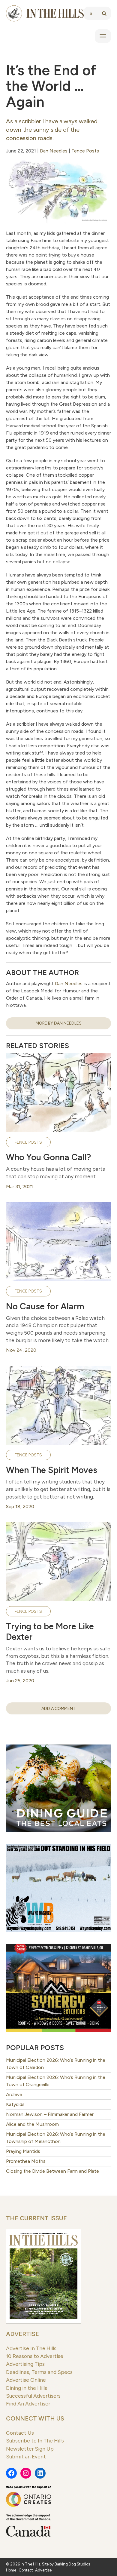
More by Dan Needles (59, 1023)
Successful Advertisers (33, 2396)
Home (11, 2570)
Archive (14, 2094)
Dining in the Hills (27, 2388)
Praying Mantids (23, 2151)
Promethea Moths (26, 2161)
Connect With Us (35, 2418)
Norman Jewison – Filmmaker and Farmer (50, 2114)
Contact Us (20, 2433)
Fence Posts (85, 151)
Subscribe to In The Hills (35, 2441)
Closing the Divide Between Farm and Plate (52, 2171)
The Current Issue (36, 2218)
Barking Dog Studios (72, 2564)
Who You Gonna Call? (48, 1157)
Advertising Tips (25, 2364)
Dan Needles (54, 151)
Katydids (15, 2104)
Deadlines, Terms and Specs (39, 2372)
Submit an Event (26, 2456)
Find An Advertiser (28, 2404)
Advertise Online (26, 2380)
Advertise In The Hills (31, 2348)
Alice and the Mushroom (32, 2124)
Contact (26, 2570)
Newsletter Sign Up (30, 2449)
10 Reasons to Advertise (35, 2356)
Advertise (22, 2334)
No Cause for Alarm (45, 1306)
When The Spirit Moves (52, 1470)
